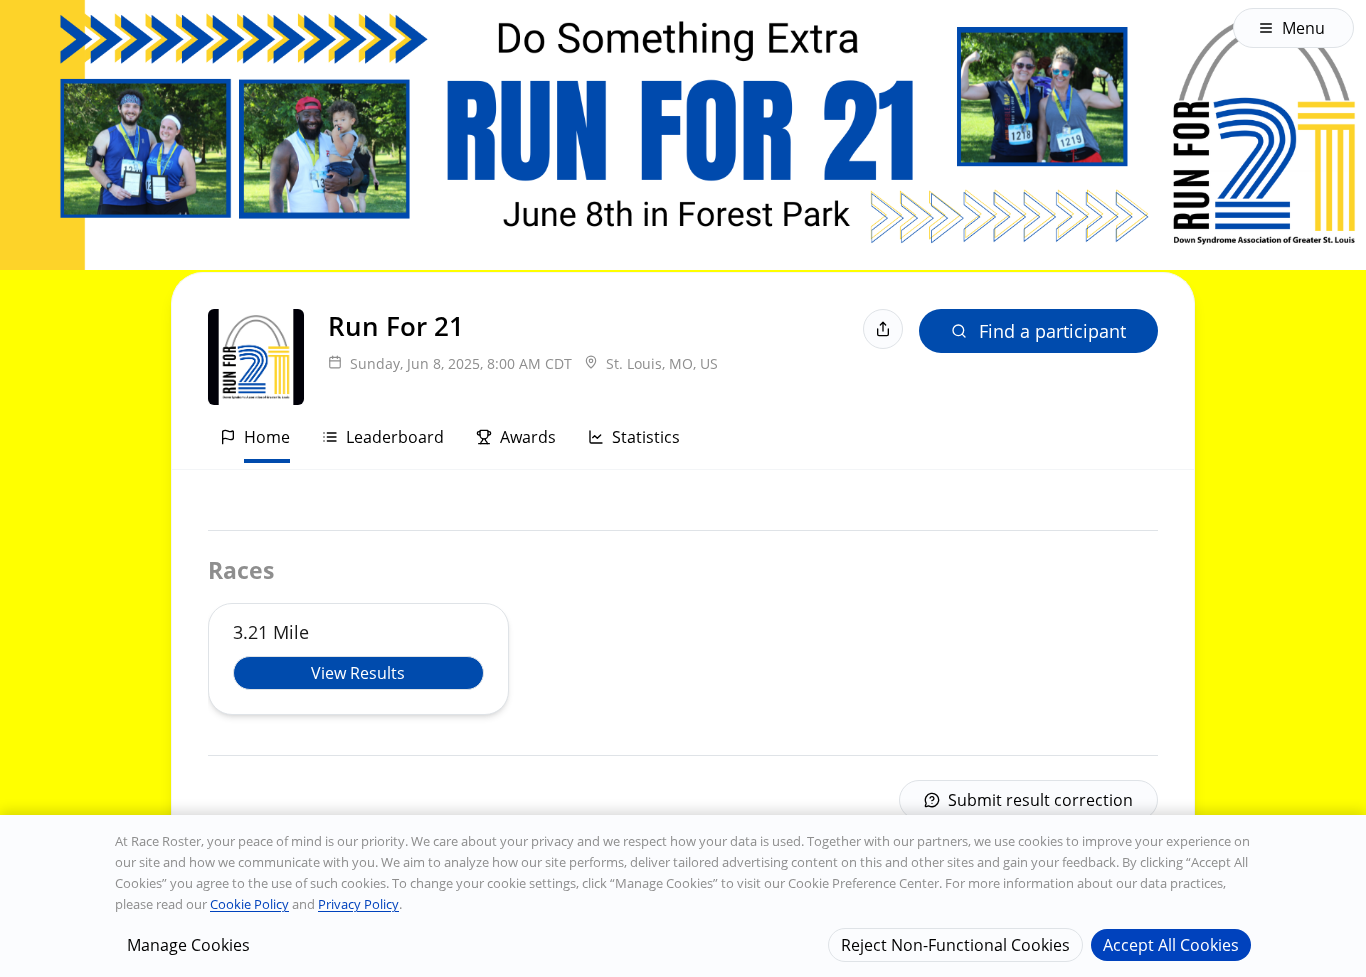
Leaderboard (395, 437)
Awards (528, 437)
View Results (358, 673)
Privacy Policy (358, 904)
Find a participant (1052, 331)
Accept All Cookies (1171, 944)
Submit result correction (1040, 800)
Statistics (646, 437)
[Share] (883, 329)
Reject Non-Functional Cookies (955, 944)
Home (267, 437)
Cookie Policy (249, 904)
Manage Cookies (188, 944)
